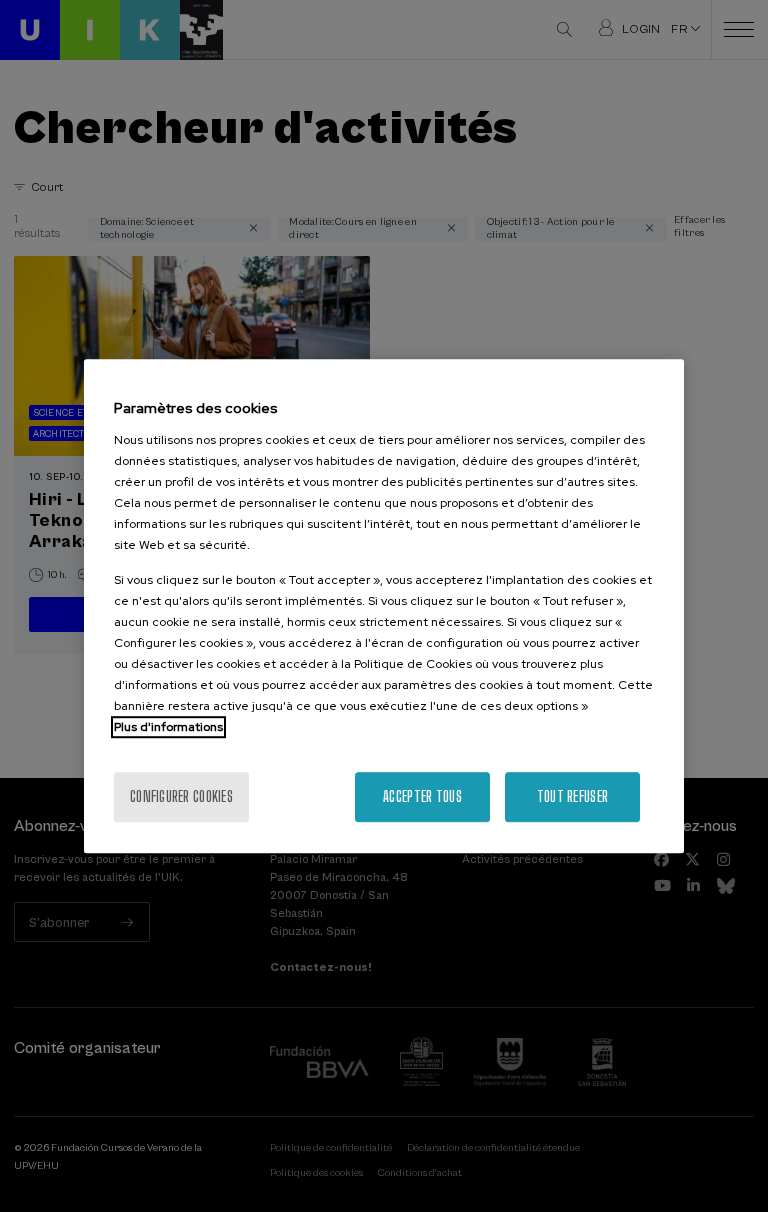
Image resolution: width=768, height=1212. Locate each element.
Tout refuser (572, 796)
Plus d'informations (168, 727)
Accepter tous (422, 796)
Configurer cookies (181, 796)
